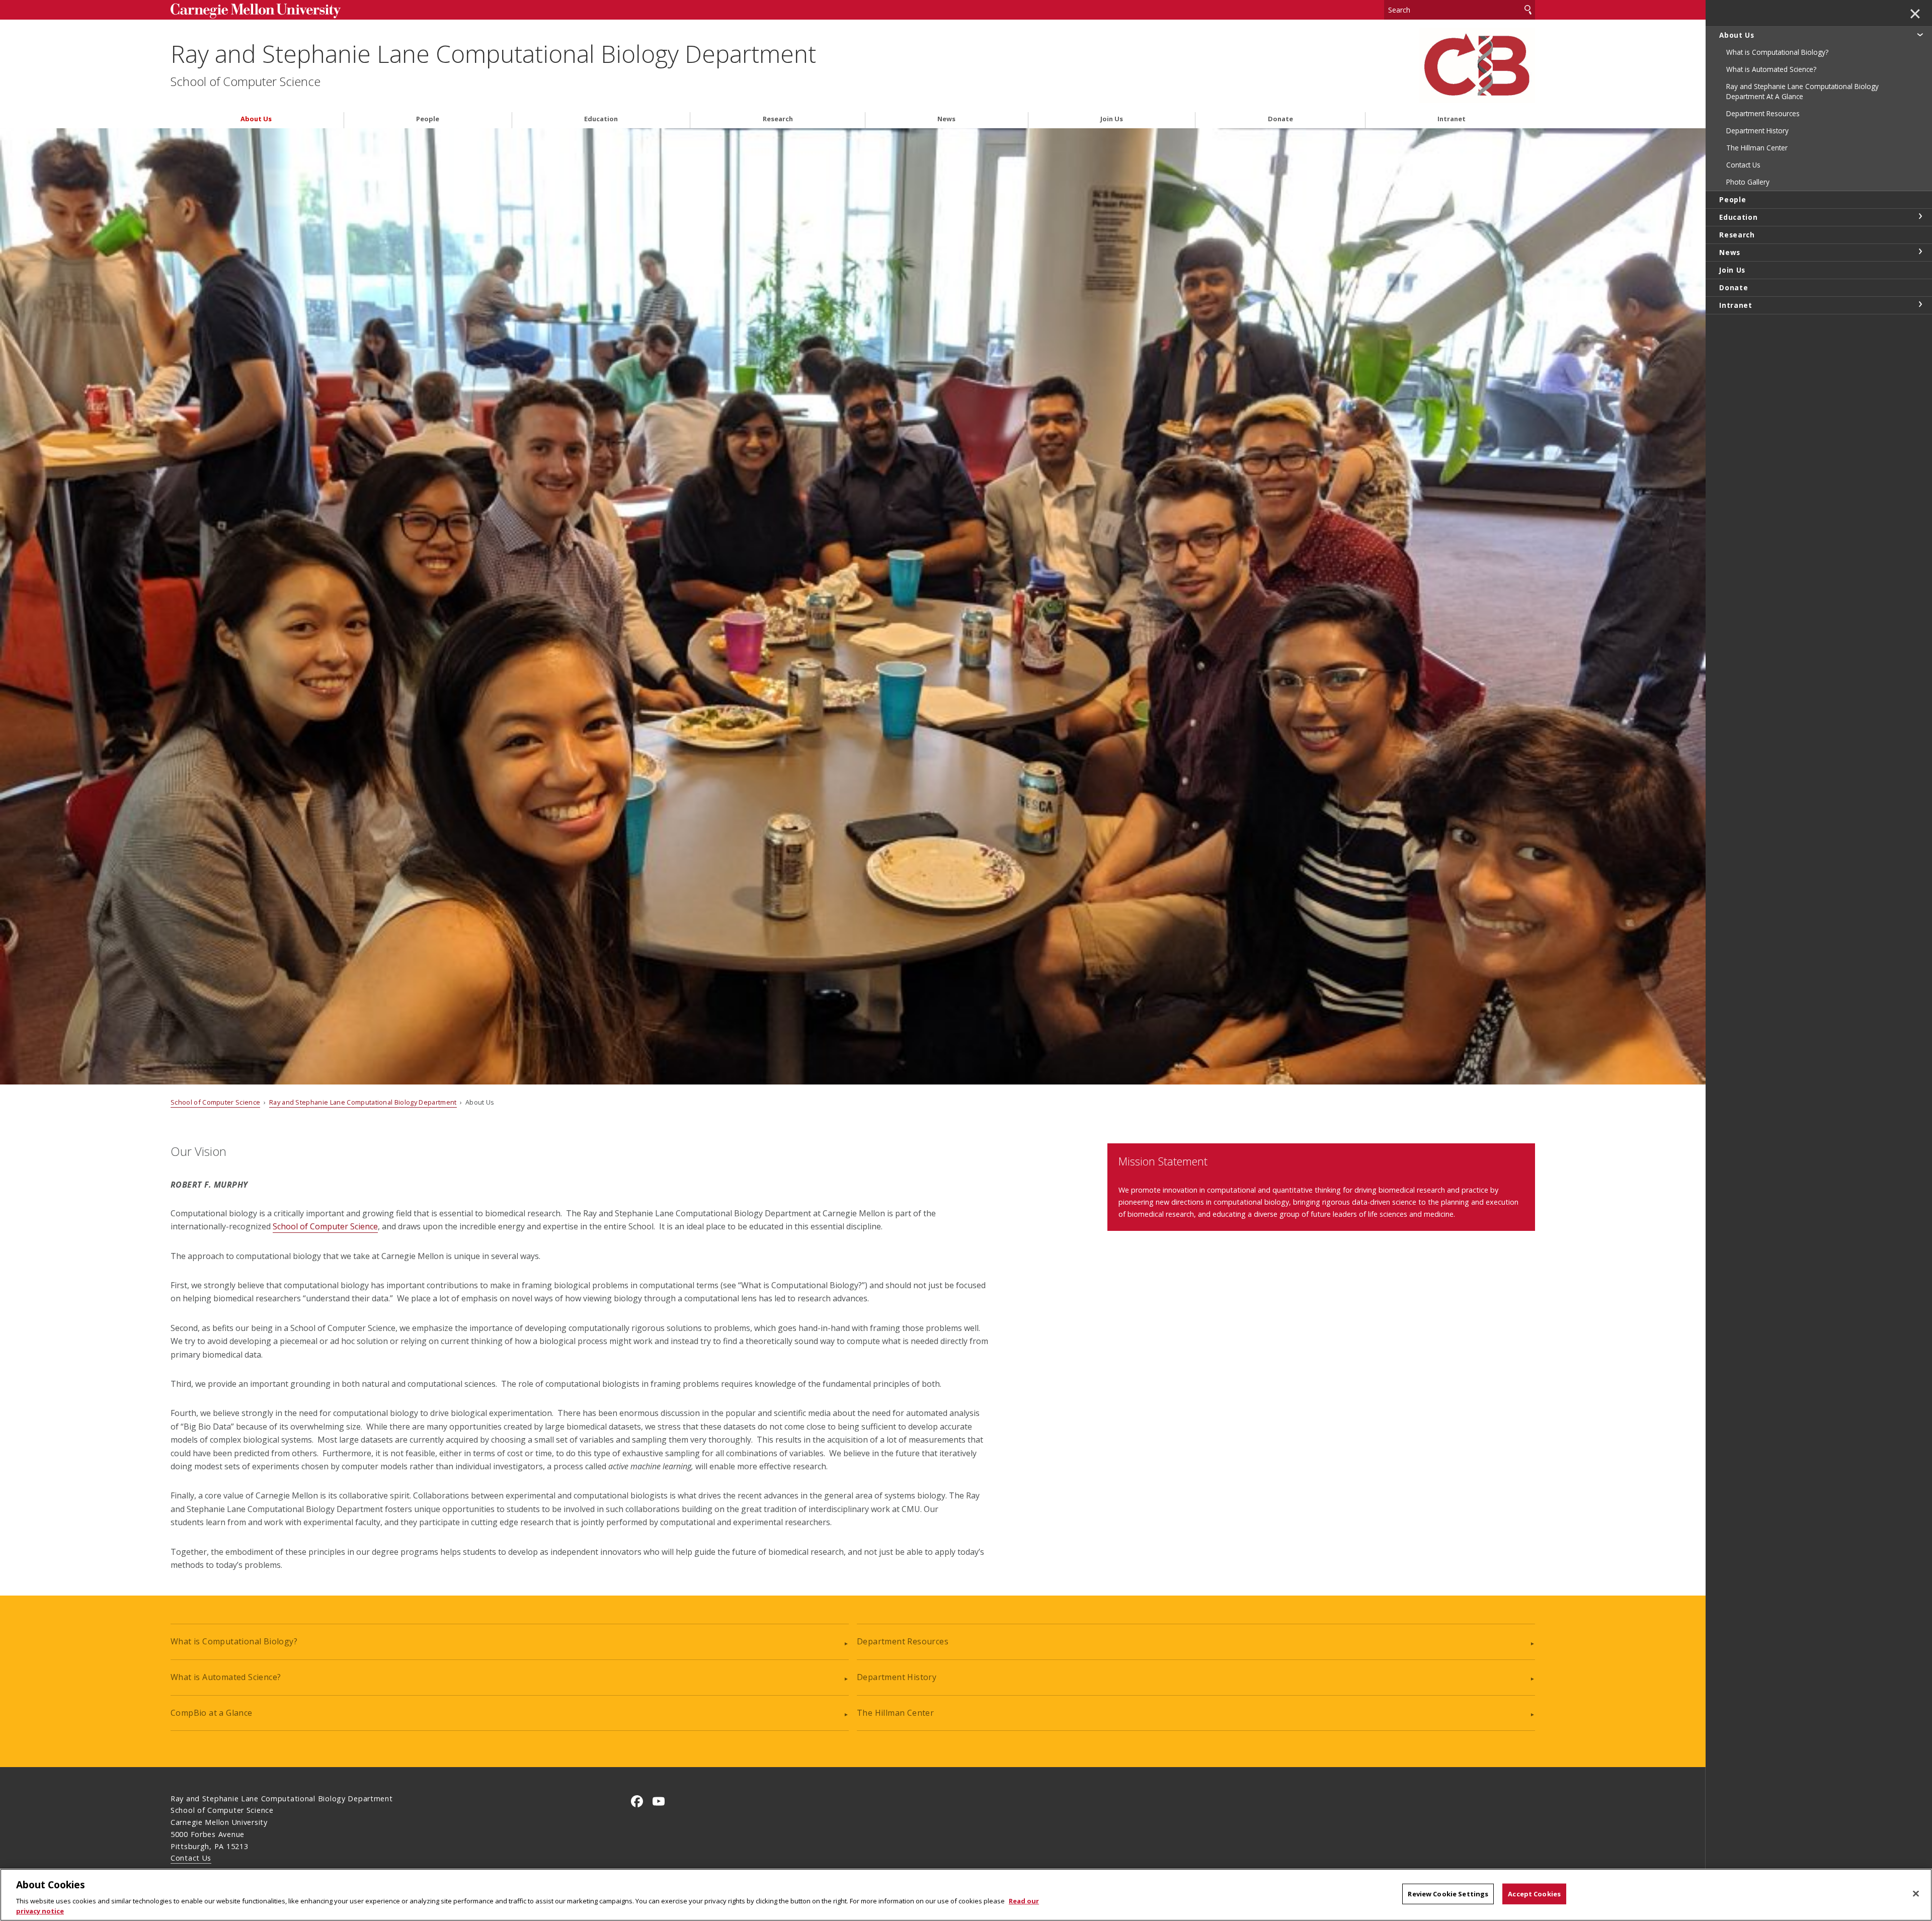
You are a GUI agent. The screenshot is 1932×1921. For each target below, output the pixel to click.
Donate (1280, 119)
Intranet (1452, 119)
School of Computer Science (246, 81)
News (946, 119)
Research (778, 119)
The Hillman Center (895, 1713)
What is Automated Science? (226, 1677)
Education (601, 119)
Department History (897, 1677)
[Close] (1916, 1894)
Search (1528, 10)
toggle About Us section (1920, 34)
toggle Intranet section (1920, 304)
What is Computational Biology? (234, 1641)
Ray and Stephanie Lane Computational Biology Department (493, 54)
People (428, 119)
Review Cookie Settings (1448, 1894)
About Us (256, 119)
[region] (966, 1895)
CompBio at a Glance (212, 1713)
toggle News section (1920, 252)
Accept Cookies (1534, 1894)
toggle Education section (1920, 216)
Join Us (1112, 119)
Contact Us (191, 1858)
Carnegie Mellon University (328, 11)
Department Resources (903, 1641)
